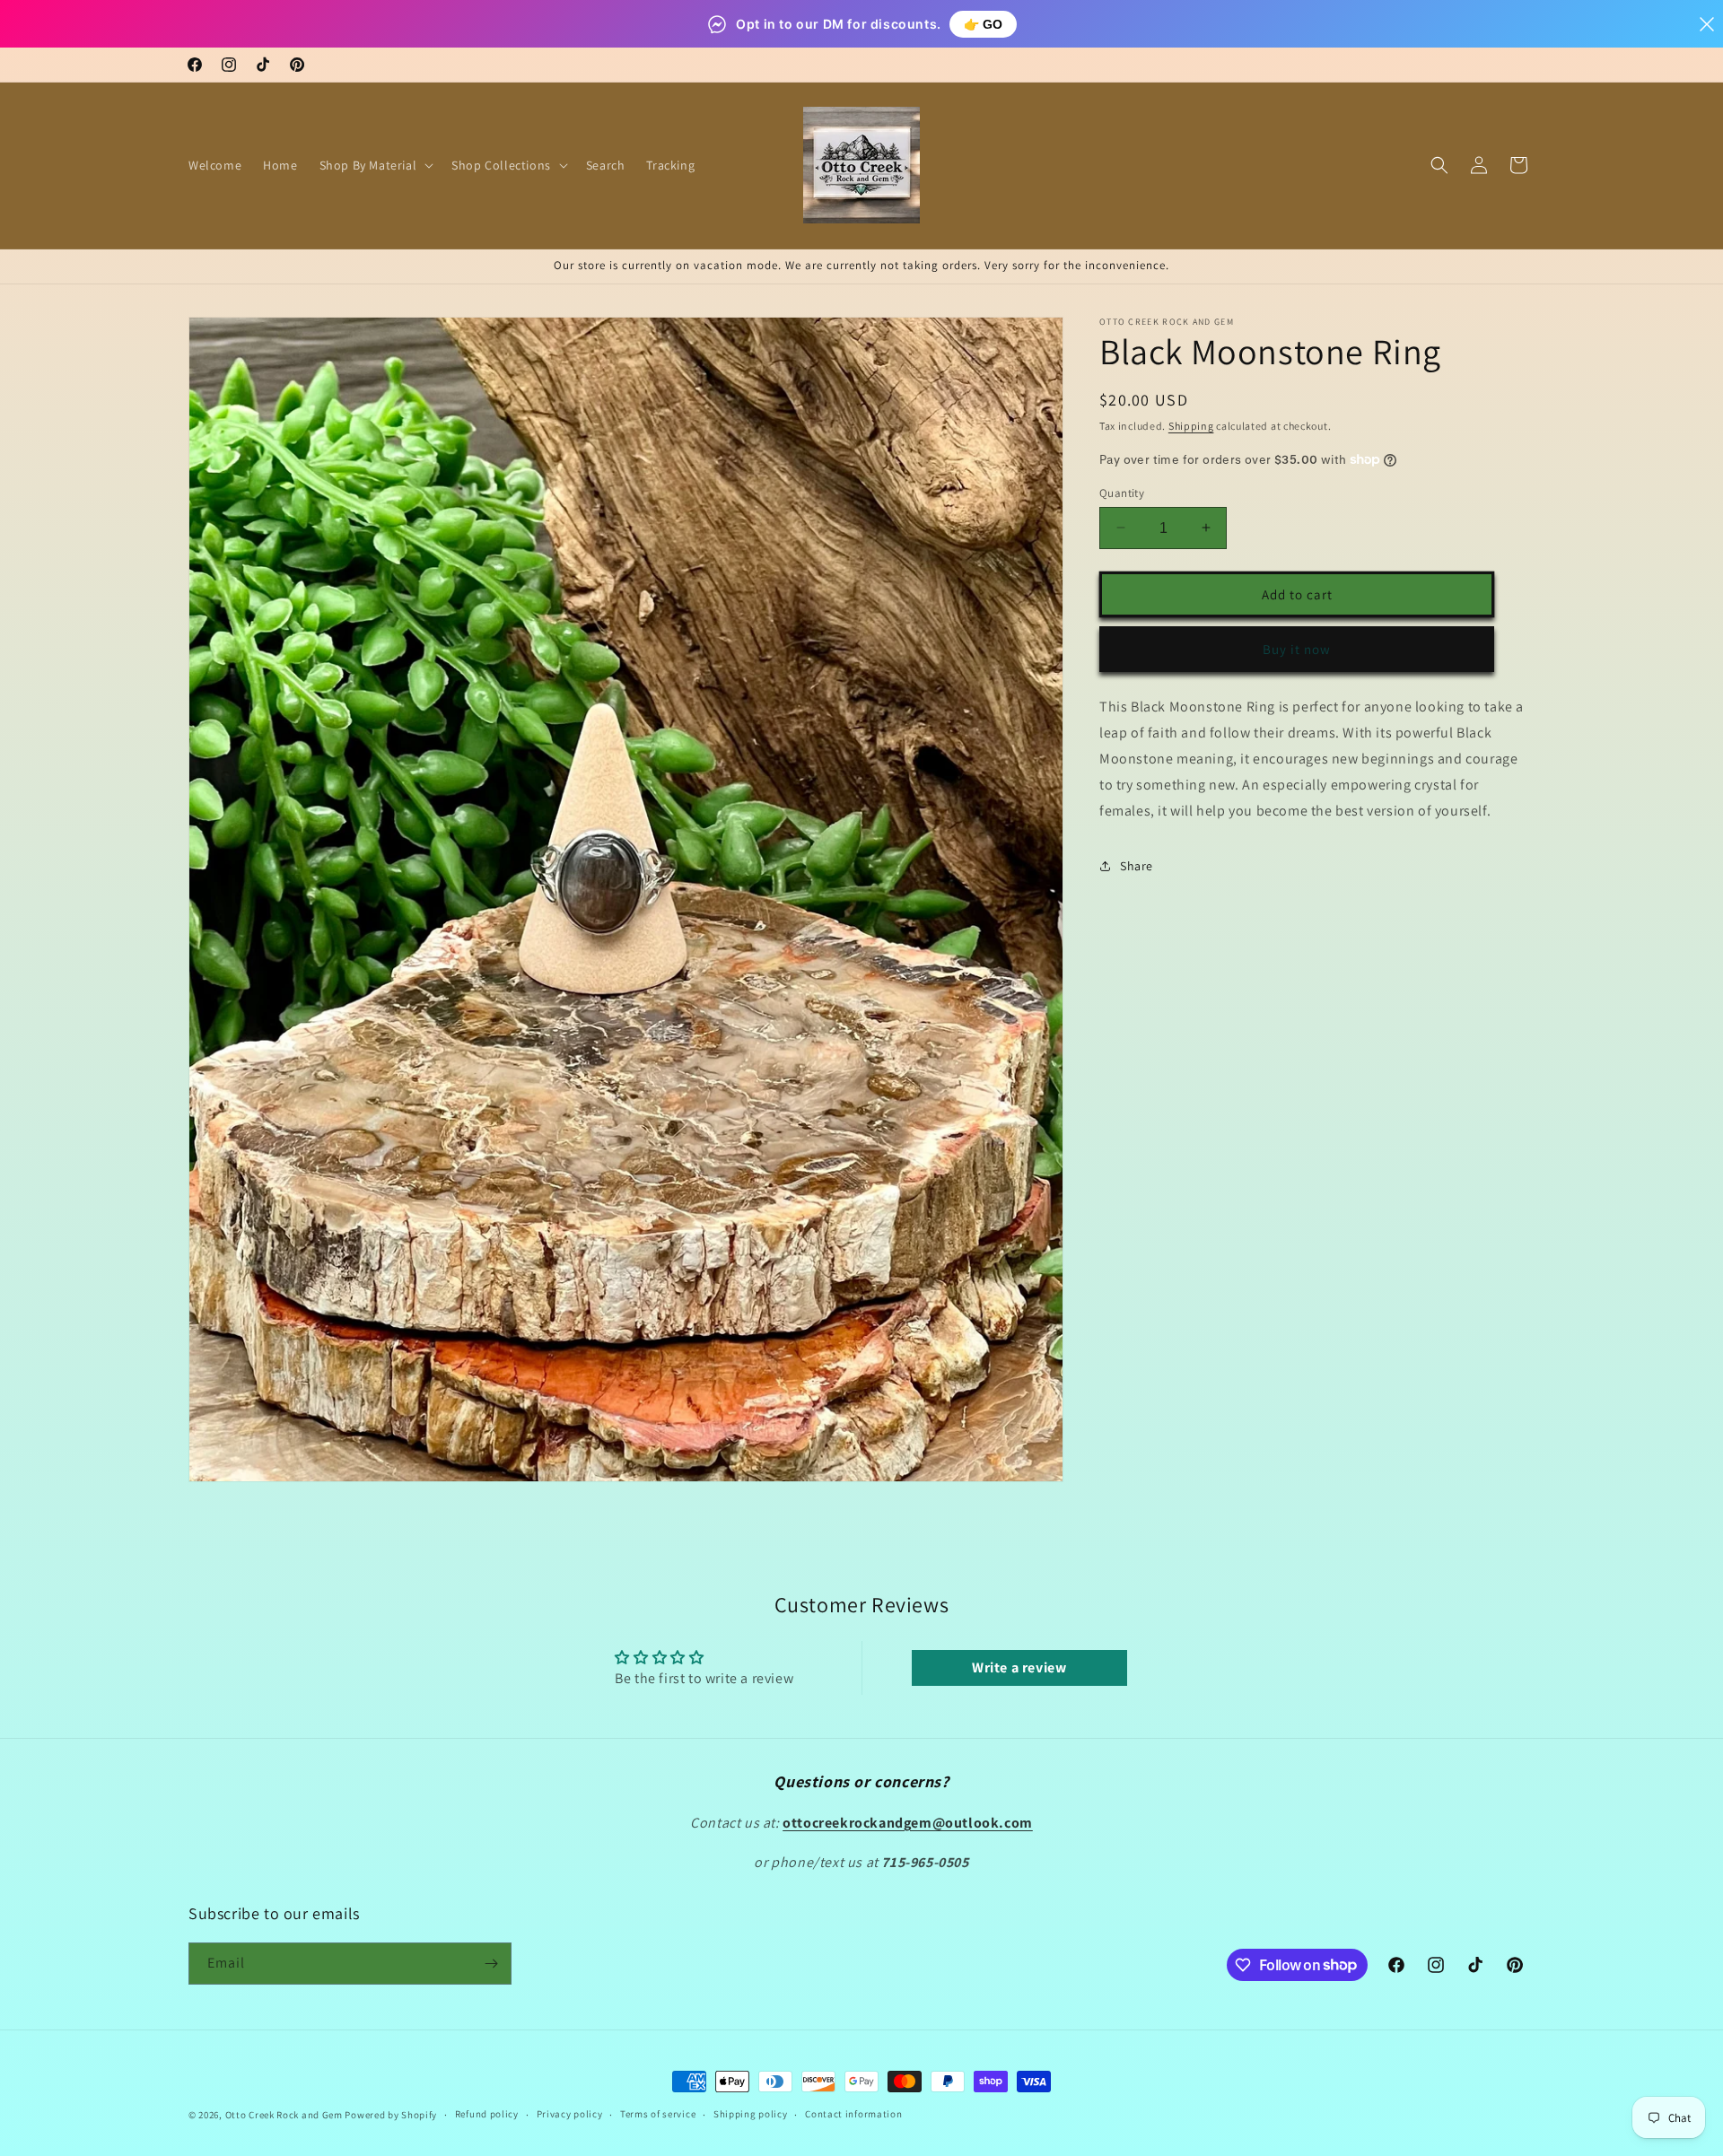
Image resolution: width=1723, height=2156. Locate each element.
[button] (375, 165)
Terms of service (658, 2114)
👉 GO (983, 24)
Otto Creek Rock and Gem (284, 2115)
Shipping (1191, 426)
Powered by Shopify (391, 2115)
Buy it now (1297, 648)
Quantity (1122, 492)
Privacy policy (570, 2114)
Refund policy (487, 2114)
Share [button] (1137, 865)
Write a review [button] (1019, 1667)
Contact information (853, 2114)
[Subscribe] (491, 1964)
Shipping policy (751, 2114)
